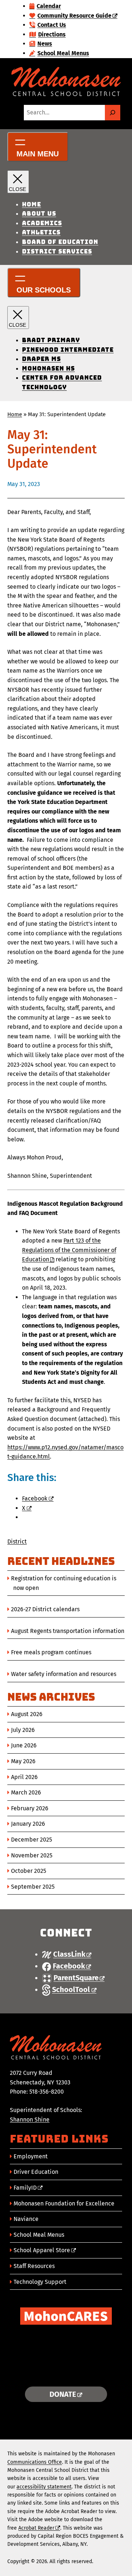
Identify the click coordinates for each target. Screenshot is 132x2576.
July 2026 (23, 1730)
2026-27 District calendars (45, 1609)
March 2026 (26, 1792)
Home (15, 414)
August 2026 (27, 1714)
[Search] (113, 113)
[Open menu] (38, 147)
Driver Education (36, 2172)
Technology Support (40, 2282)
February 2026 (30, 1808)
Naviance (26, 2219)
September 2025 (33, 1887)
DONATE (63, 2394)
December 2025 (32, 1840)
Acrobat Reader (36, 2528)
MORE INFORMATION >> (66, 2372)
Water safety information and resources (64, 1674)
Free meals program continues (51, 1652)
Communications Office (35, 2462)
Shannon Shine (30, 2120)
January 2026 (28, 1824)
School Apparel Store (42, 2250)
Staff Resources (34, 2266)
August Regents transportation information (68, 1631)
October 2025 (29, 1871)
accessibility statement (44, 2487)
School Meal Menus (39, 2235)
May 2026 (23, 1761)
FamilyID (25, 2188)
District (17, 1542)
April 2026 (24, 1777)
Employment (31, 2156)
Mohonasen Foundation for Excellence (64, 2203)
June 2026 (24, 1745)
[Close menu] (18, 182)
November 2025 (32, 1855)
